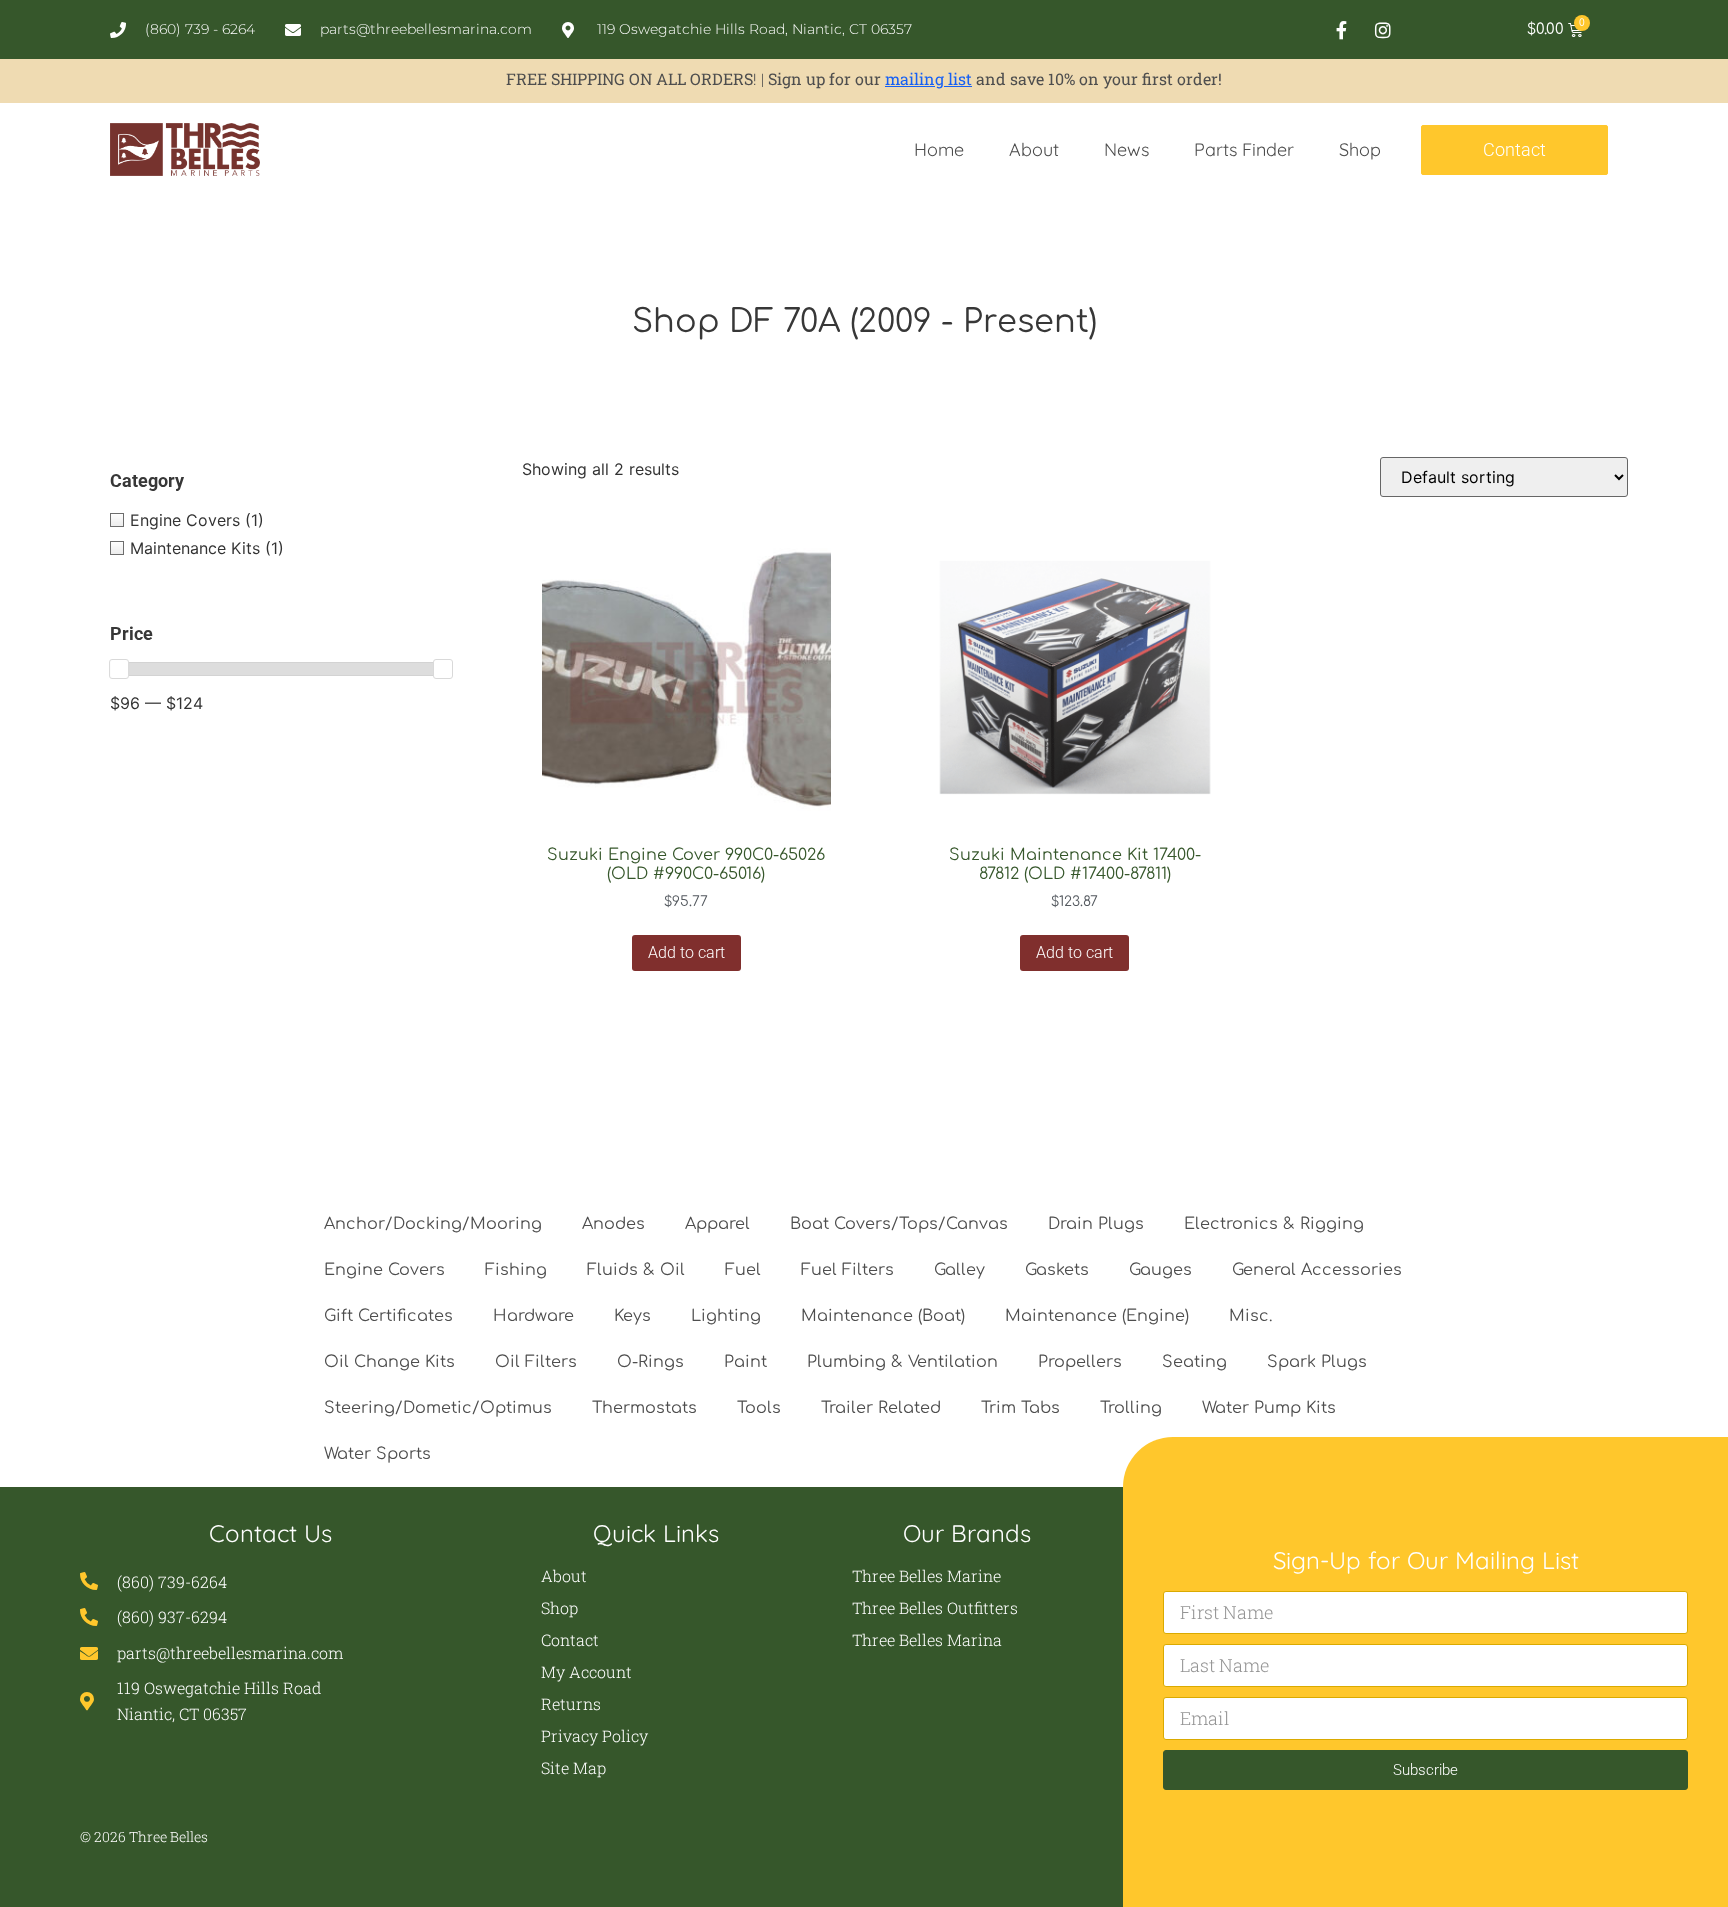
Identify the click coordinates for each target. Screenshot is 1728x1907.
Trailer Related (881, 1408)
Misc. (1250, 1316)
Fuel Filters (847, 1270)
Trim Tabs (1020, 1408)
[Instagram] (1383, 30)
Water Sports (377, 1454)
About (1034, 149)
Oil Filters (536, 1362)
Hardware (533, 1316)
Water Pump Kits (1269, 1408)
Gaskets (1057, 1270)
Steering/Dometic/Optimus (438, 1408)
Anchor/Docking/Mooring (433, 1224)
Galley (959, 1270)
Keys (632, 1316)
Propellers (1080, 1362)
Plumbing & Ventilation (902, 1362)
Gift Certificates (388, 1316)
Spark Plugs (1317, 1362)
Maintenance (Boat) (883, 1316)
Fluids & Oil (636, 1270)
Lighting (726, 1316)
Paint (745, 1362)
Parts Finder (1244, 149)
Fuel (743, 1270)
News (1126, 149)
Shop (1360, 149)
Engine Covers (384, 1270)
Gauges (1160, 1270)
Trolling (1131, 1408)
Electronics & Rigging (1274, 1224)
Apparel (717, 1224)
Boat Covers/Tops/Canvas (899, 1224)
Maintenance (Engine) (1097, 1316)
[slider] (119, 669)
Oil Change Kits (389, 1362)
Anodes (613, 1224)
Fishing (516, 1270)
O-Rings (650, 1362)
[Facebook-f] (1342, 30)
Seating (1194, 1362)
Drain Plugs (1096, 1224)
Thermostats (644, 1408)
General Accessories (1317, 1270)
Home (939, 149)
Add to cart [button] (686, 952)
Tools (759, 1408)
